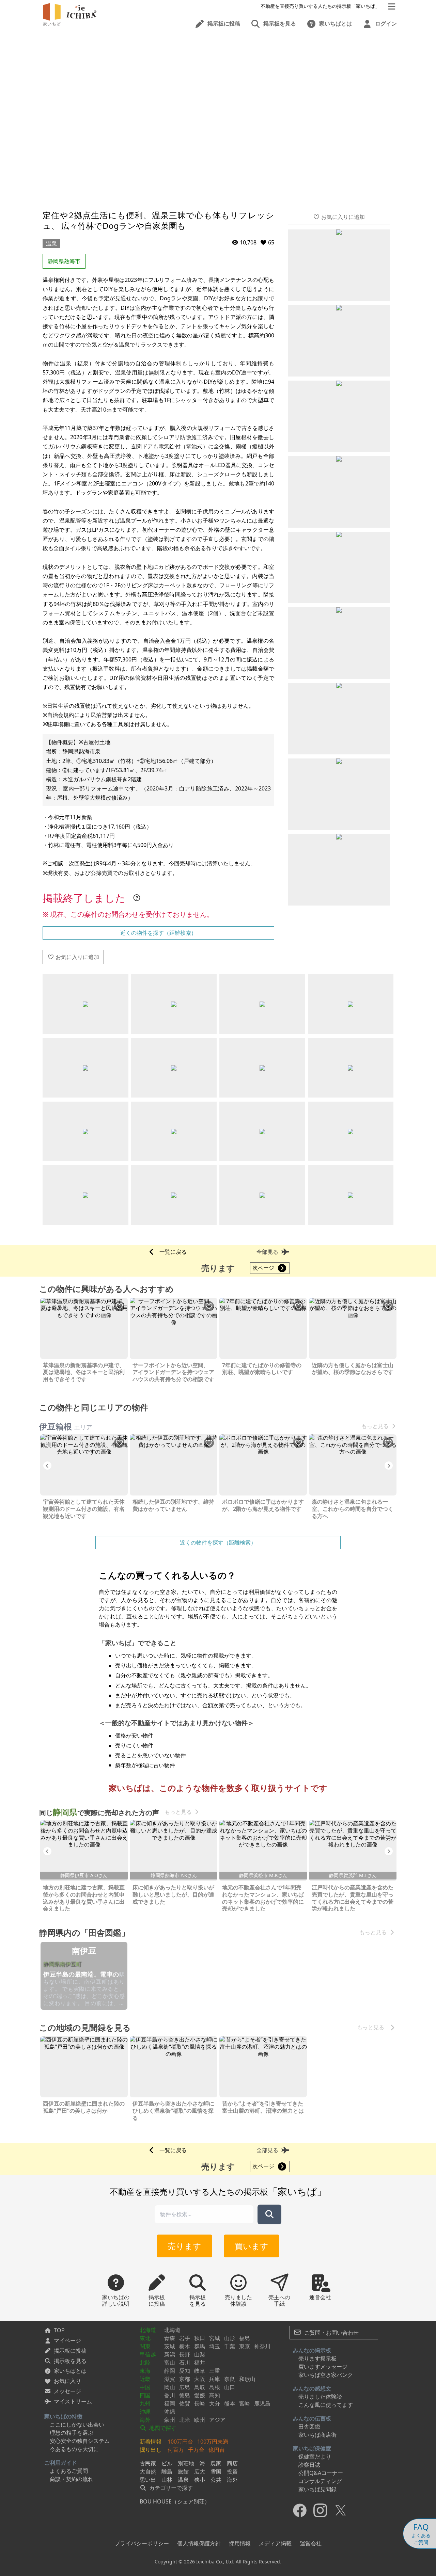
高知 (215, 2395)
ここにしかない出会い (77, 2425)
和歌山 (247, 2379)
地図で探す (162, 2428)
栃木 (185, 2346)
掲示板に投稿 (70, 2351)
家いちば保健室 (312, 2448)
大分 (215, 2403)
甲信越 (148, 2354)
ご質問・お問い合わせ (331, 2333)
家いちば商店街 (317, 2435)
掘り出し (151, 2450)
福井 (200, 2363)
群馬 (200, 2346)
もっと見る (375, 1426)
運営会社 (311, 2543)
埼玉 (215, 2346)
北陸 (145, 2363)
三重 (215, 2371)
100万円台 (180, 2442)
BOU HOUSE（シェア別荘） (175, 2501)
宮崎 (245, 2403)
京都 (185, 2379)
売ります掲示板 (317, 2358)
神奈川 (262, 2346)
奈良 (230, 2379)
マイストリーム (73, 2401)
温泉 (51, 243)
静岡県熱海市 (64, 261)
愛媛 (200, 2395)
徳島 (185, 2395)
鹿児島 (262, 2403)
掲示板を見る (70, 2361)
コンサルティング (320, 2481)
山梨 (200, 2354)
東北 (145, 2338)
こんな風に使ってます (326, 2405)
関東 (145, 2346)
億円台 (217, 2450)
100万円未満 (213, 2442)
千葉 (230, 2346)
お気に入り (67, 2381)
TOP (59, 2330)
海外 (145, 2420)
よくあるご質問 (69, 2471)
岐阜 (200, 2371)
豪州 (170, 2420)
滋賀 (170, 2379)
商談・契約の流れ (72, 2479)
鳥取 (200, 2387)
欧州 (200, 2420)
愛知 (185, 2371)
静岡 (170, 2371)
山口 (230, 2387)
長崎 (200, 2403)
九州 (145, 2403)
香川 (170, 2395)
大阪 (200, 2379)
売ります (184, 2246)
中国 (145, 2387)
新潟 (170, 2354)
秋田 (200, 2338)
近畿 (145, 2379)
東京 (245, 2346)
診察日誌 (309, 2465)
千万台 (196, 2450)
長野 (185, 2354)
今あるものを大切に (74, 2449)
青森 (170, 2338)
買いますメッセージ (323, 2367)
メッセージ (67, 2391)
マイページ (67, 2340)
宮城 (215, 2338)
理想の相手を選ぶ (72, 2433)
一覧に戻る (173, 1252)
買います (252, 2246)
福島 (245, 2338)
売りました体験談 (320, 2397)
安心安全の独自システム (80, 2441)
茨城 (170, 2346)
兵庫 (215, 2379)
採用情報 (240, 2543)
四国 (145, 2395)
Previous (47, 1466)
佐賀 (185, 2403)
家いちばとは (70, 2371)
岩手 (185, 2338)
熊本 (230, 2403)
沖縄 (145, 2412)
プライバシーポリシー (142, 2543)
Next (389, 1466)
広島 (185, 2387)
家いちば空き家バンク (326, 2375)
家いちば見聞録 (317, 2489)
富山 (170, 2363)
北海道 (148, 2330)
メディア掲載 (275, 2543)
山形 (230, 2338)
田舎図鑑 (309, 2427)
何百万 (176, 2450)
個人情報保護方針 (199, 2543)
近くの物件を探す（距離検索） (158, 933)
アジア (217, 2420)
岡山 (170, 2387)
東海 (145, 2371)
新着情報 (151, 2442)
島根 (215, 2387)
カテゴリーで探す (170, 2488)
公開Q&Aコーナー (321, 2473)
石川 (185, 2363)
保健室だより (315, 2457)
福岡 (170, 2403)
